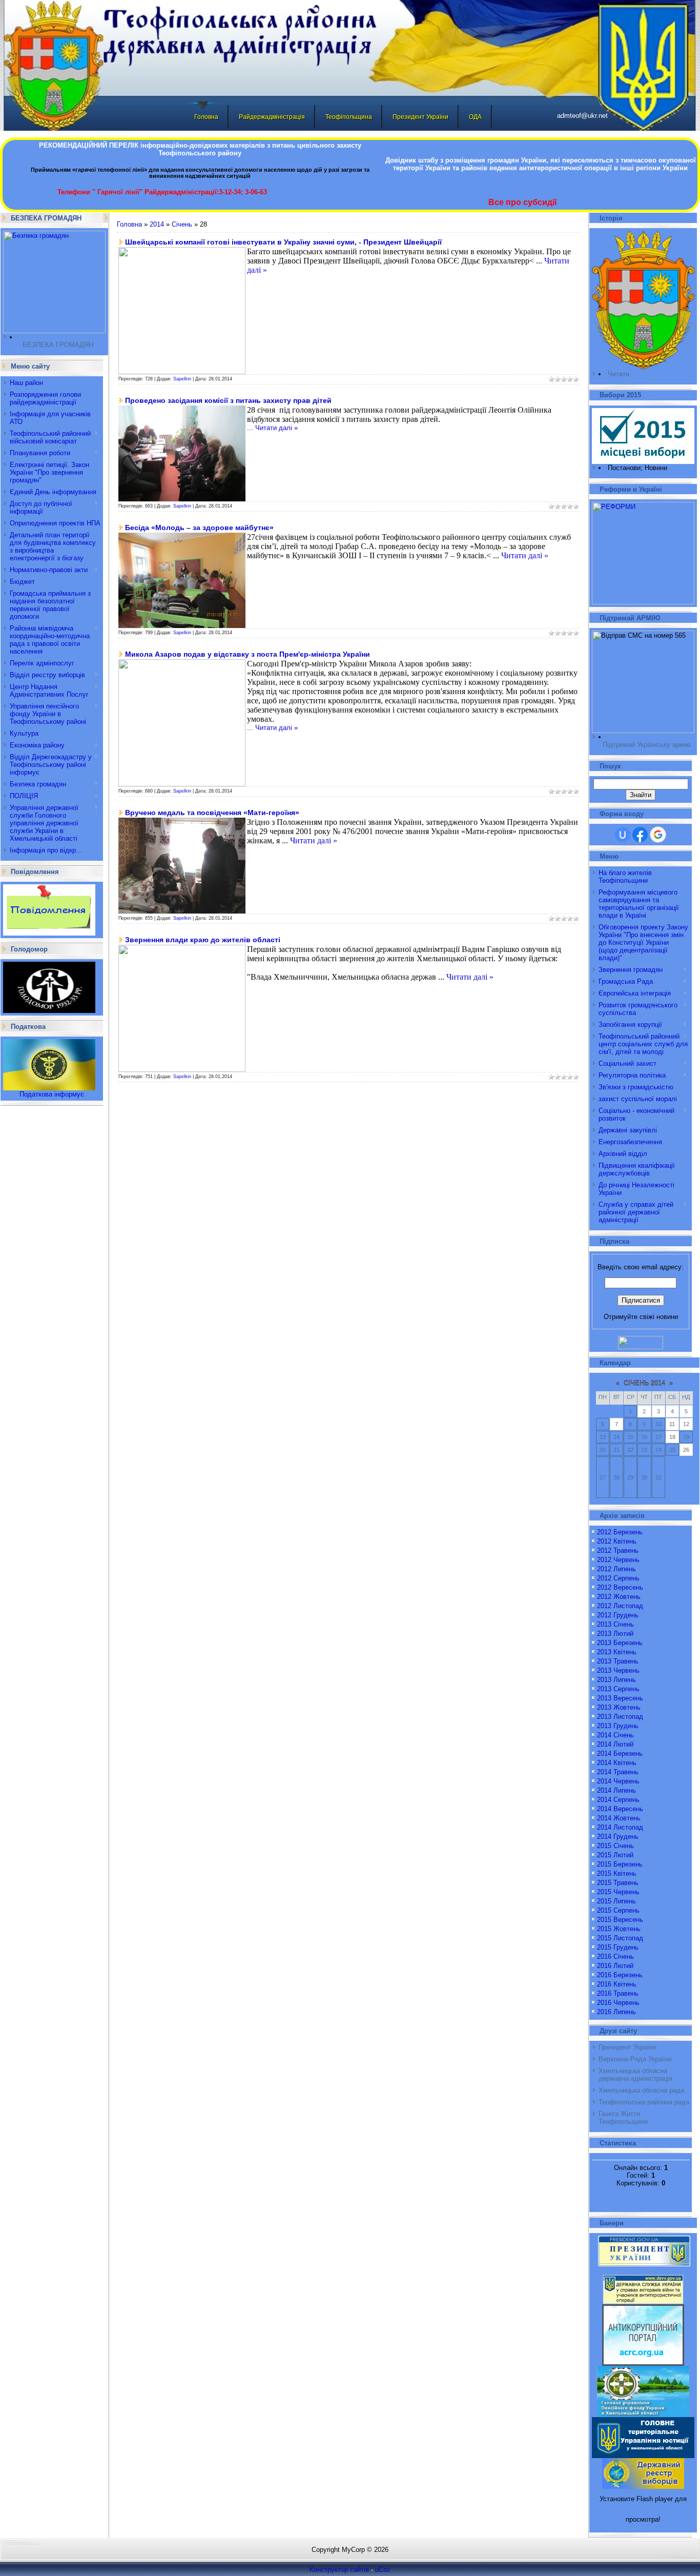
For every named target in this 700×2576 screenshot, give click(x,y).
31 (658, 1477)
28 (616, 1477)
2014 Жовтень (619, 1818)
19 (686, 1437)
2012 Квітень (617, 1541)
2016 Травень (618, 1993)
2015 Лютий (615, 1855)
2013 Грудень (618, 1726)
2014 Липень (616, 1790)
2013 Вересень (620, 1698)
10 (658, 1424)
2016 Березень (620, 1975)
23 (644, 1450)
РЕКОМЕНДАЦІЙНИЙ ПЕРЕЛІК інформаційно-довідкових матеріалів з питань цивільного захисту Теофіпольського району (200, 149)
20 (603, 1450)
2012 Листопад (620, 1606)
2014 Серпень (618, 1800)
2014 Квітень (617, 1763)
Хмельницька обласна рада (641, 2090)
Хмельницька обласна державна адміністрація (635, 2075)
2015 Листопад (620, 1938)
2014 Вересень (620, 1809)
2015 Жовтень (619, 1929)
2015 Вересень (620, 1920)
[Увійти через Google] (658, 835)
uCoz (383, 2570)
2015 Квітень (617, 1873)
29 (630, 1477)
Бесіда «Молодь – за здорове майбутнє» (199, 528)
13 (603, 1437)
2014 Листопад (620, 1827)
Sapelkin (182, 379)
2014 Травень (618, 1772)
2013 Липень (616, 1680)
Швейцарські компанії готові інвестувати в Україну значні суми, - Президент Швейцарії (283, 242)
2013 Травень (618, 1661)
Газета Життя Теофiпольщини (623, 2118)
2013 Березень (620, 1643)
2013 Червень (618, 1670)
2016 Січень (615, 1956)
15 (630, 1437)
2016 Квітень (617, 1984)
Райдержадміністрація (272, 117)
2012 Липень (616, 1569)
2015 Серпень (618, 1910)
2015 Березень (620, 1864)
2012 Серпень (618, 1578)
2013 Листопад (620, 1717)
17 (658, 1437)
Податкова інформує (52, 1094)
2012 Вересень (620, 1587)
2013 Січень (615, 1624)
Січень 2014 (644, 1383)
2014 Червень (618, 1781)
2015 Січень (615, 1846)
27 (603, 1477)
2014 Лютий (615, 1744)
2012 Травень (618, 1550)
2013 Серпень (618, 1689)
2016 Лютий (615, 1966)
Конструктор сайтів (339, 2570)
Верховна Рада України (635, 2059)
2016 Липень (616, 2012)
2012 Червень (618, 1560)
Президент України (420, 117)
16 (644, 1437)
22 (630, 1450)
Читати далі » (276, 428)
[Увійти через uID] (623, 835)
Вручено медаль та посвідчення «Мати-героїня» (212, 813)
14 (616, 1437)
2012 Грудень (618, 1615)
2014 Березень (620, 1753)
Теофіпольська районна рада (644, 2102)
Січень (182, 224)
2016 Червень (618, 2003)
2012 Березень (620, 1532)
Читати (619, 374)
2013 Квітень (617, 1652)
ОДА (475, 117)
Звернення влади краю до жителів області (203, 940)
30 (644, 1477)
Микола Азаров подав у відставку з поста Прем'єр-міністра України (248, 654)
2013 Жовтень (619, 1707)
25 (672, 1450)
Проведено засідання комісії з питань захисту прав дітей (228, 400)
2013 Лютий (615, 1634)
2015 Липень (616, 1901)
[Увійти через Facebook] (640, 835)
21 (616, 1450)
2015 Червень (618, 1892)
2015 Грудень (618, 1947)
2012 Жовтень (619, 1597)
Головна (206, 117)
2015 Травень (618, 1883)
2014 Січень (615, 1735)
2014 (157, 224)
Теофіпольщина (349, 117)
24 (658, 1450)
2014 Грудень (618, 1837)
